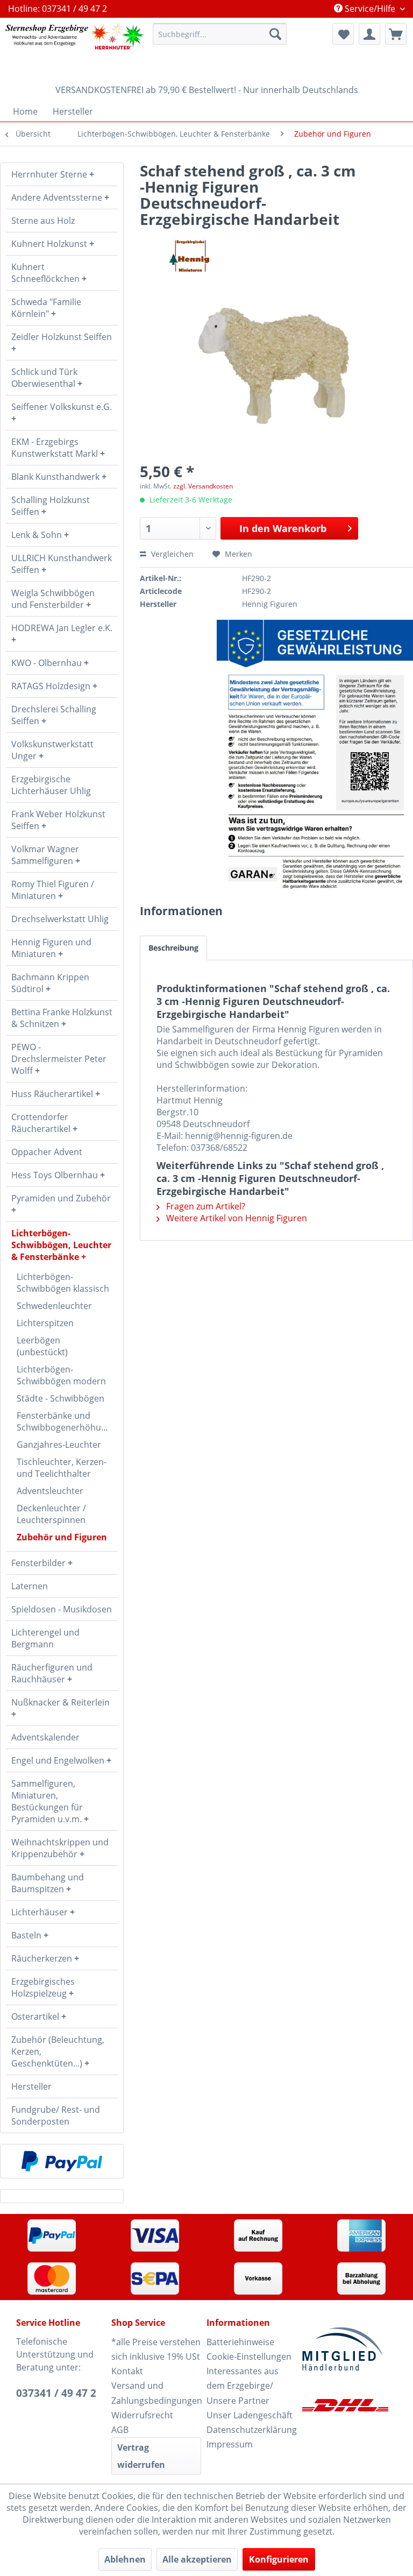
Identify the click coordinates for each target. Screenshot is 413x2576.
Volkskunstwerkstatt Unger (52, 750)
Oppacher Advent (47, 1152)
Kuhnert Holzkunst (50, 244)
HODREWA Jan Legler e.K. (62, 628)
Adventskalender (45, 1737)
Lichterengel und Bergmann (45, 1638)
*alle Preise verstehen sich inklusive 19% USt (156, 2349)
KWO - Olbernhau (48, 663)
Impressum (230, 2444)
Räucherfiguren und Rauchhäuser (52, 1673)
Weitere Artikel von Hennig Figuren (236, 1218)
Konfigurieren (279, 2559)
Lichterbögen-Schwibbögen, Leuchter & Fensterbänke (61, 1245)
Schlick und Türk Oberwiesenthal (44, 378)
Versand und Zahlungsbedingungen (156, 2393)
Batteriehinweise (240, 2342)
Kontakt (127, 2371)
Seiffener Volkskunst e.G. (62, 407)
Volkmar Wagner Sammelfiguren (45, 855)
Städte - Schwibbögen (60, 1398)
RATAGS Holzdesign (52, 686)
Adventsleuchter (50, 1491)
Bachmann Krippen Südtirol (50, 983)
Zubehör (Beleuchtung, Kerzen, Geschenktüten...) (58, 2051)
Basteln (27, 1935)
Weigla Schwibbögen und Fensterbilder (53, 599)
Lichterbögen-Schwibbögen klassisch (63, 1283)
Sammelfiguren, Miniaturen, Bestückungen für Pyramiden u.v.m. (48, 1801)
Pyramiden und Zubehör (61, 1198)
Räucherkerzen (43, 1958)
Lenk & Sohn (38, 535)
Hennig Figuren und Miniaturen (51, 948)
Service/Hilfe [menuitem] (370, 9)
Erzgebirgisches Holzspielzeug (43, 1987)
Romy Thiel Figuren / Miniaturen (53, 890)
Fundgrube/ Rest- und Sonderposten (56, 2115)
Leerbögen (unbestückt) (42, 1346)
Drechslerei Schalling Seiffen (54, 715)
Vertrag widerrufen (141, 2456)
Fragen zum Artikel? (205, 1206)
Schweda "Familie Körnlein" (46, 308)
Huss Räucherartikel (53, 1094)
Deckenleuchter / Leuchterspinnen (51, 1514)
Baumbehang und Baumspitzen (48, 1883)
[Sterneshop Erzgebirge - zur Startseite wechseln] (75, 48)
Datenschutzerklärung (251, 2430)
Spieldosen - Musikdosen (62, 1609)
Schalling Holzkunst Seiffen (51, 506)
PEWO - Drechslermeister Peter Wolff (59, 1059)
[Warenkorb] (396, 34)
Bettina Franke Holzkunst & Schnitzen (62, 1018)
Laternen (30, 1586)
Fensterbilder (40, 1563)
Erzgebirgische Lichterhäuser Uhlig (51, 785)
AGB (120, 2430)
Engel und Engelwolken (59, 1760)
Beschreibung (173, 948)
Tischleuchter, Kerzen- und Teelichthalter (62, 1468)
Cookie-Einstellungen (249, 2356)
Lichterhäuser (41, 1912)
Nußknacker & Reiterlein (60, 1702)
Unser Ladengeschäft (250, 2415)
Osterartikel (36, 2016)
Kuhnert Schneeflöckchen (47, 273)
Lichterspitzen (45, 1323)
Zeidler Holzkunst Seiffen (62, 337)
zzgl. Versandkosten (203, 486)
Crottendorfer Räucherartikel (42, 1123)
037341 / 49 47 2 (56, 2393)
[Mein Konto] (369, 34)
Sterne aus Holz (43, 221)
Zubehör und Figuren (62, 1537)
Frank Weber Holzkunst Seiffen (58, 820)
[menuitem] (220, 34)
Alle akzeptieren (197, 2559)
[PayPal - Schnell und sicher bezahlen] (62, 2161)
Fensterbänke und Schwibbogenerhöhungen (67, 1421)
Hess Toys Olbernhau (56, 1175)
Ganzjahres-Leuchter (59, 1445)
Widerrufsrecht (142, 2415)
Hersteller (31, 2086)
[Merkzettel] (343, 34)
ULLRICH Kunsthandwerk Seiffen (62, 564)
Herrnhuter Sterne (50, 174)
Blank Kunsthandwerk (56, 477)
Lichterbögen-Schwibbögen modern (61, 1375)
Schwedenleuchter (54, 1306)
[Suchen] (275, 34)
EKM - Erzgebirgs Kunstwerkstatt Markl (56, 448)
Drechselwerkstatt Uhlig (60, 919)
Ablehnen (125, 2559)
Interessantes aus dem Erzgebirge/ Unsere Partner (243, 2386)
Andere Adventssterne (58, 197)
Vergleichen (171, 554)
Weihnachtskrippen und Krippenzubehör (60, 1848)
